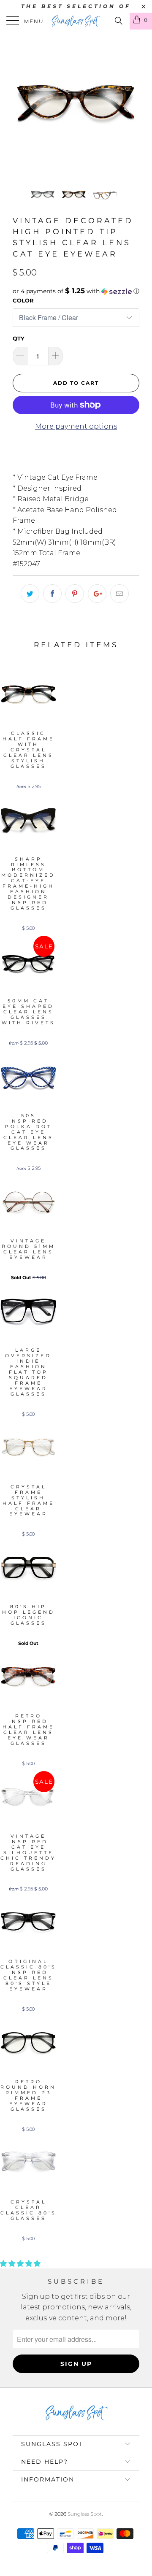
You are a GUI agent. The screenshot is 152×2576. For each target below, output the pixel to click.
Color (23, 300)
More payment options (76, 426)
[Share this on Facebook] (52, 594)
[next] (131, 105)
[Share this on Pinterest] (75, 594)
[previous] (21, 105)
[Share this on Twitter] (30, 594)
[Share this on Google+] (97, 594)
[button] (76, 291)
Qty (19, 338)
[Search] (118, 21)
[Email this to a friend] (119, 594)
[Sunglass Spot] (76, 21)
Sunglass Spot (85, 2514)
